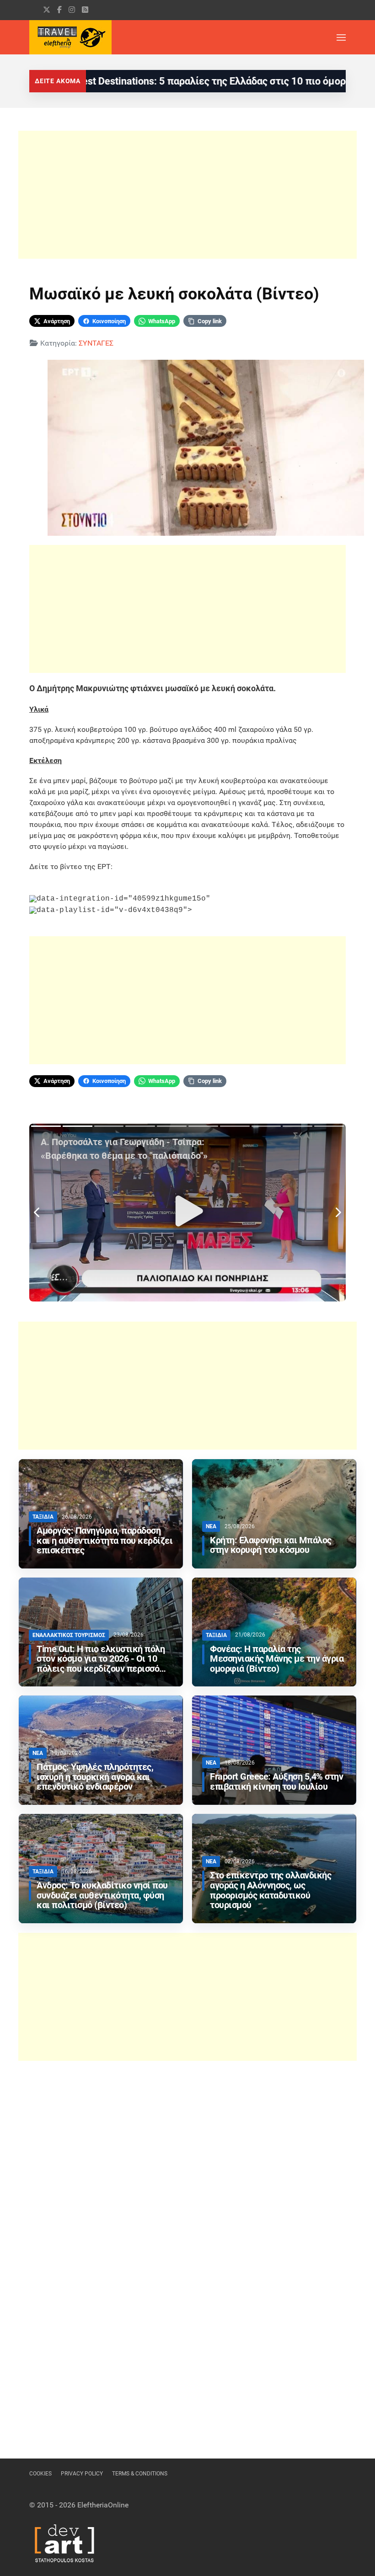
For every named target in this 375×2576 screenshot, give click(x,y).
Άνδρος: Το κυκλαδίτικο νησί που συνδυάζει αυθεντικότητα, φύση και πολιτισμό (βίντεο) (102, 1896)
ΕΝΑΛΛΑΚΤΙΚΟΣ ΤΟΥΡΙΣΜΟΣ (69, 1635)
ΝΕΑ (211, 1526)
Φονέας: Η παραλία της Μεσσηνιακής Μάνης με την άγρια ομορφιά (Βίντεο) (277, 1659)
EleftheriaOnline (103, 2505)
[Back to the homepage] (70, 37)
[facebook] (59, 10)
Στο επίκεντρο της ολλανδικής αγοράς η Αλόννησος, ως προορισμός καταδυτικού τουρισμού (271, 1890)
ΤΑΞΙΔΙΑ (43, 1517)
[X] (47, 10)
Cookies (40, 2474)
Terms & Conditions (140, 2474)
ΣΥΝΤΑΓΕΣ (96, 343)
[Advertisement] (187, 195)
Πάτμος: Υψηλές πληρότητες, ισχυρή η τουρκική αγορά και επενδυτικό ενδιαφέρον (95, 1777)
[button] (341, 37)
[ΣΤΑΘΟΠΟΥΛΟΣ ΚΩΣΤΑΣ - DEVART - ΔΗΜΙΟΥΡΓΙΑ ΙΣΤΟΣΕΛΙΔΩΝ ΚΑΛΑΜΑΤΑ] (64, 2542)
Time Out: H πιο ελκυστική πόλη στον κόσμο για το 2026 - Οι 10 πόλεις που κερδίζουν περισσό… (101, 1659)
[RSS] (85, 10)
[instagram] (72, 10)
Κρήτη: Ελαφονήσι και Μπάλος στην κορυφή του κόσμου (271, 1545)
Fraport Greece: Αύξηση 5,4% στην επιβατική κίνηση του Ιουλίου (276, 1782)
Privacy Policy (82, 2474)
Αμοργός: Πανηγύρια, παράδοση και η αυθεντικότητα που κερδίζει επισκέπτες (104, 1541)
